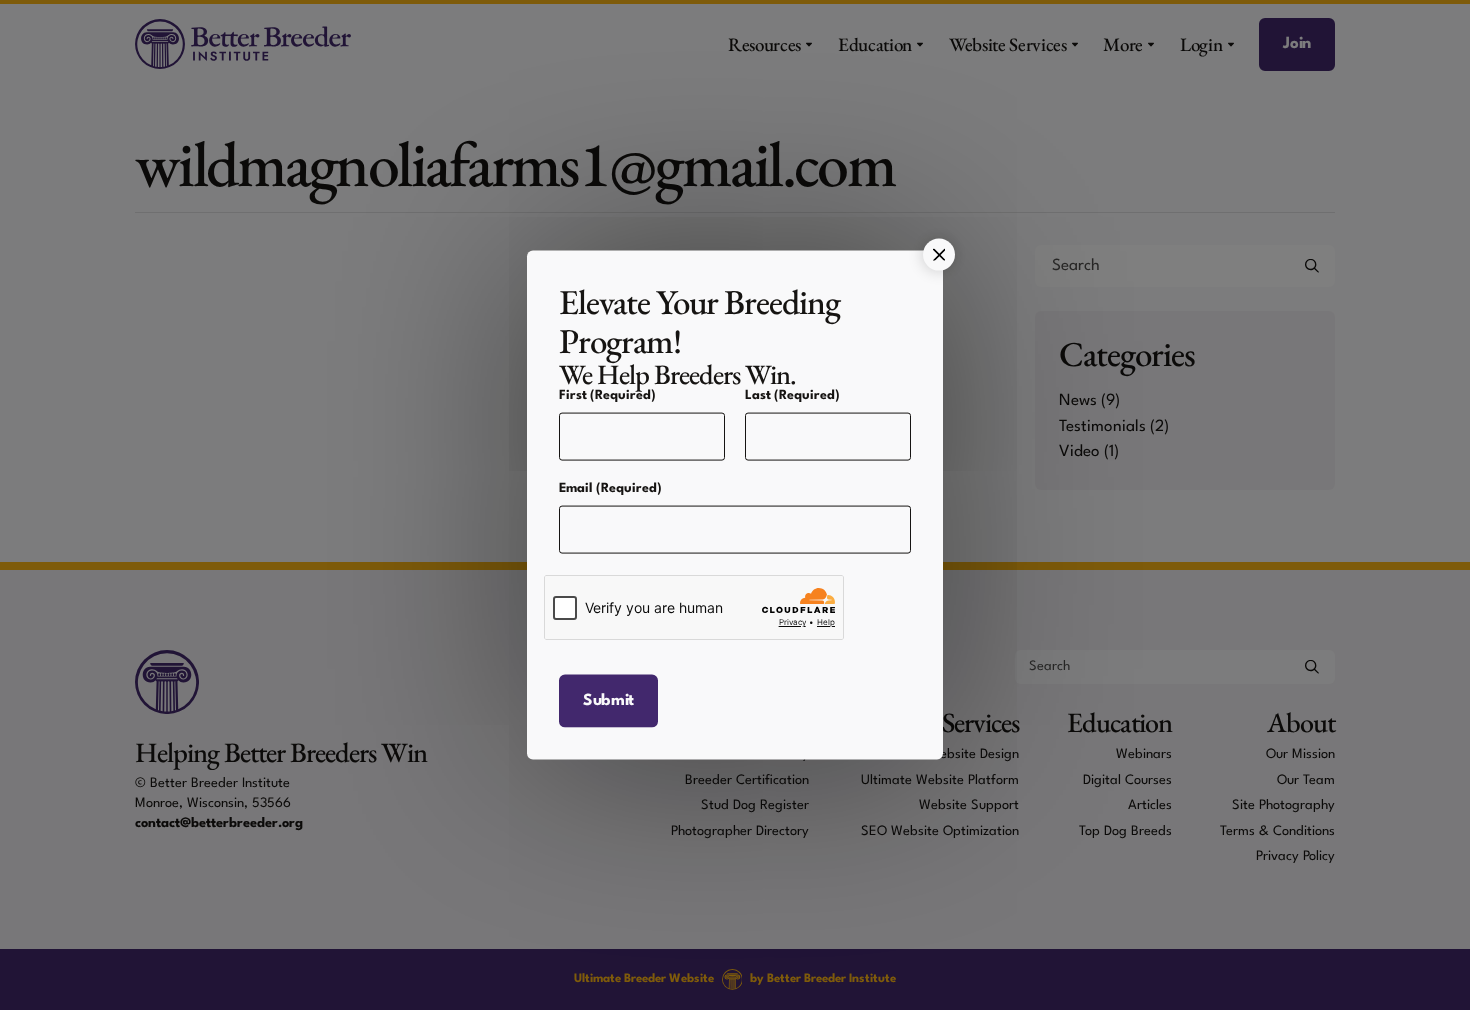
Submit (608, 700)
